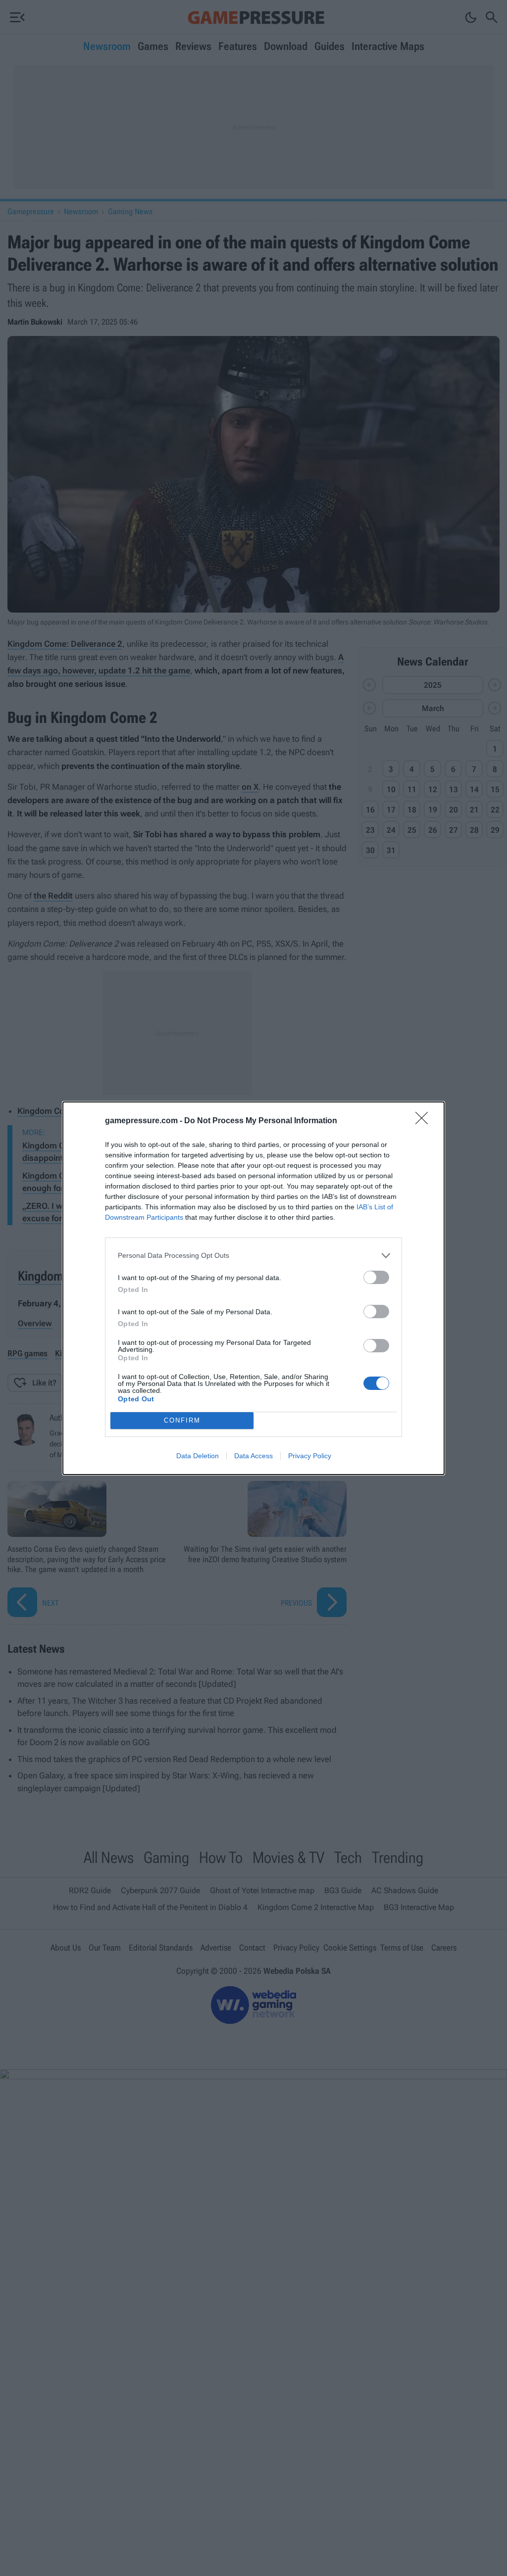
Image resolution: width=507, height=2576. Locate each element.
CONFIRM (182, 1420)
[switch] (376, 1277)
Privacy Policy (310, 1456)
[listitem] (253, 1256)
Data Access (253, 1456)
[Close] (425, 1121)
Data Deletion (198, 1456)
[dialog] (253, 1288)
